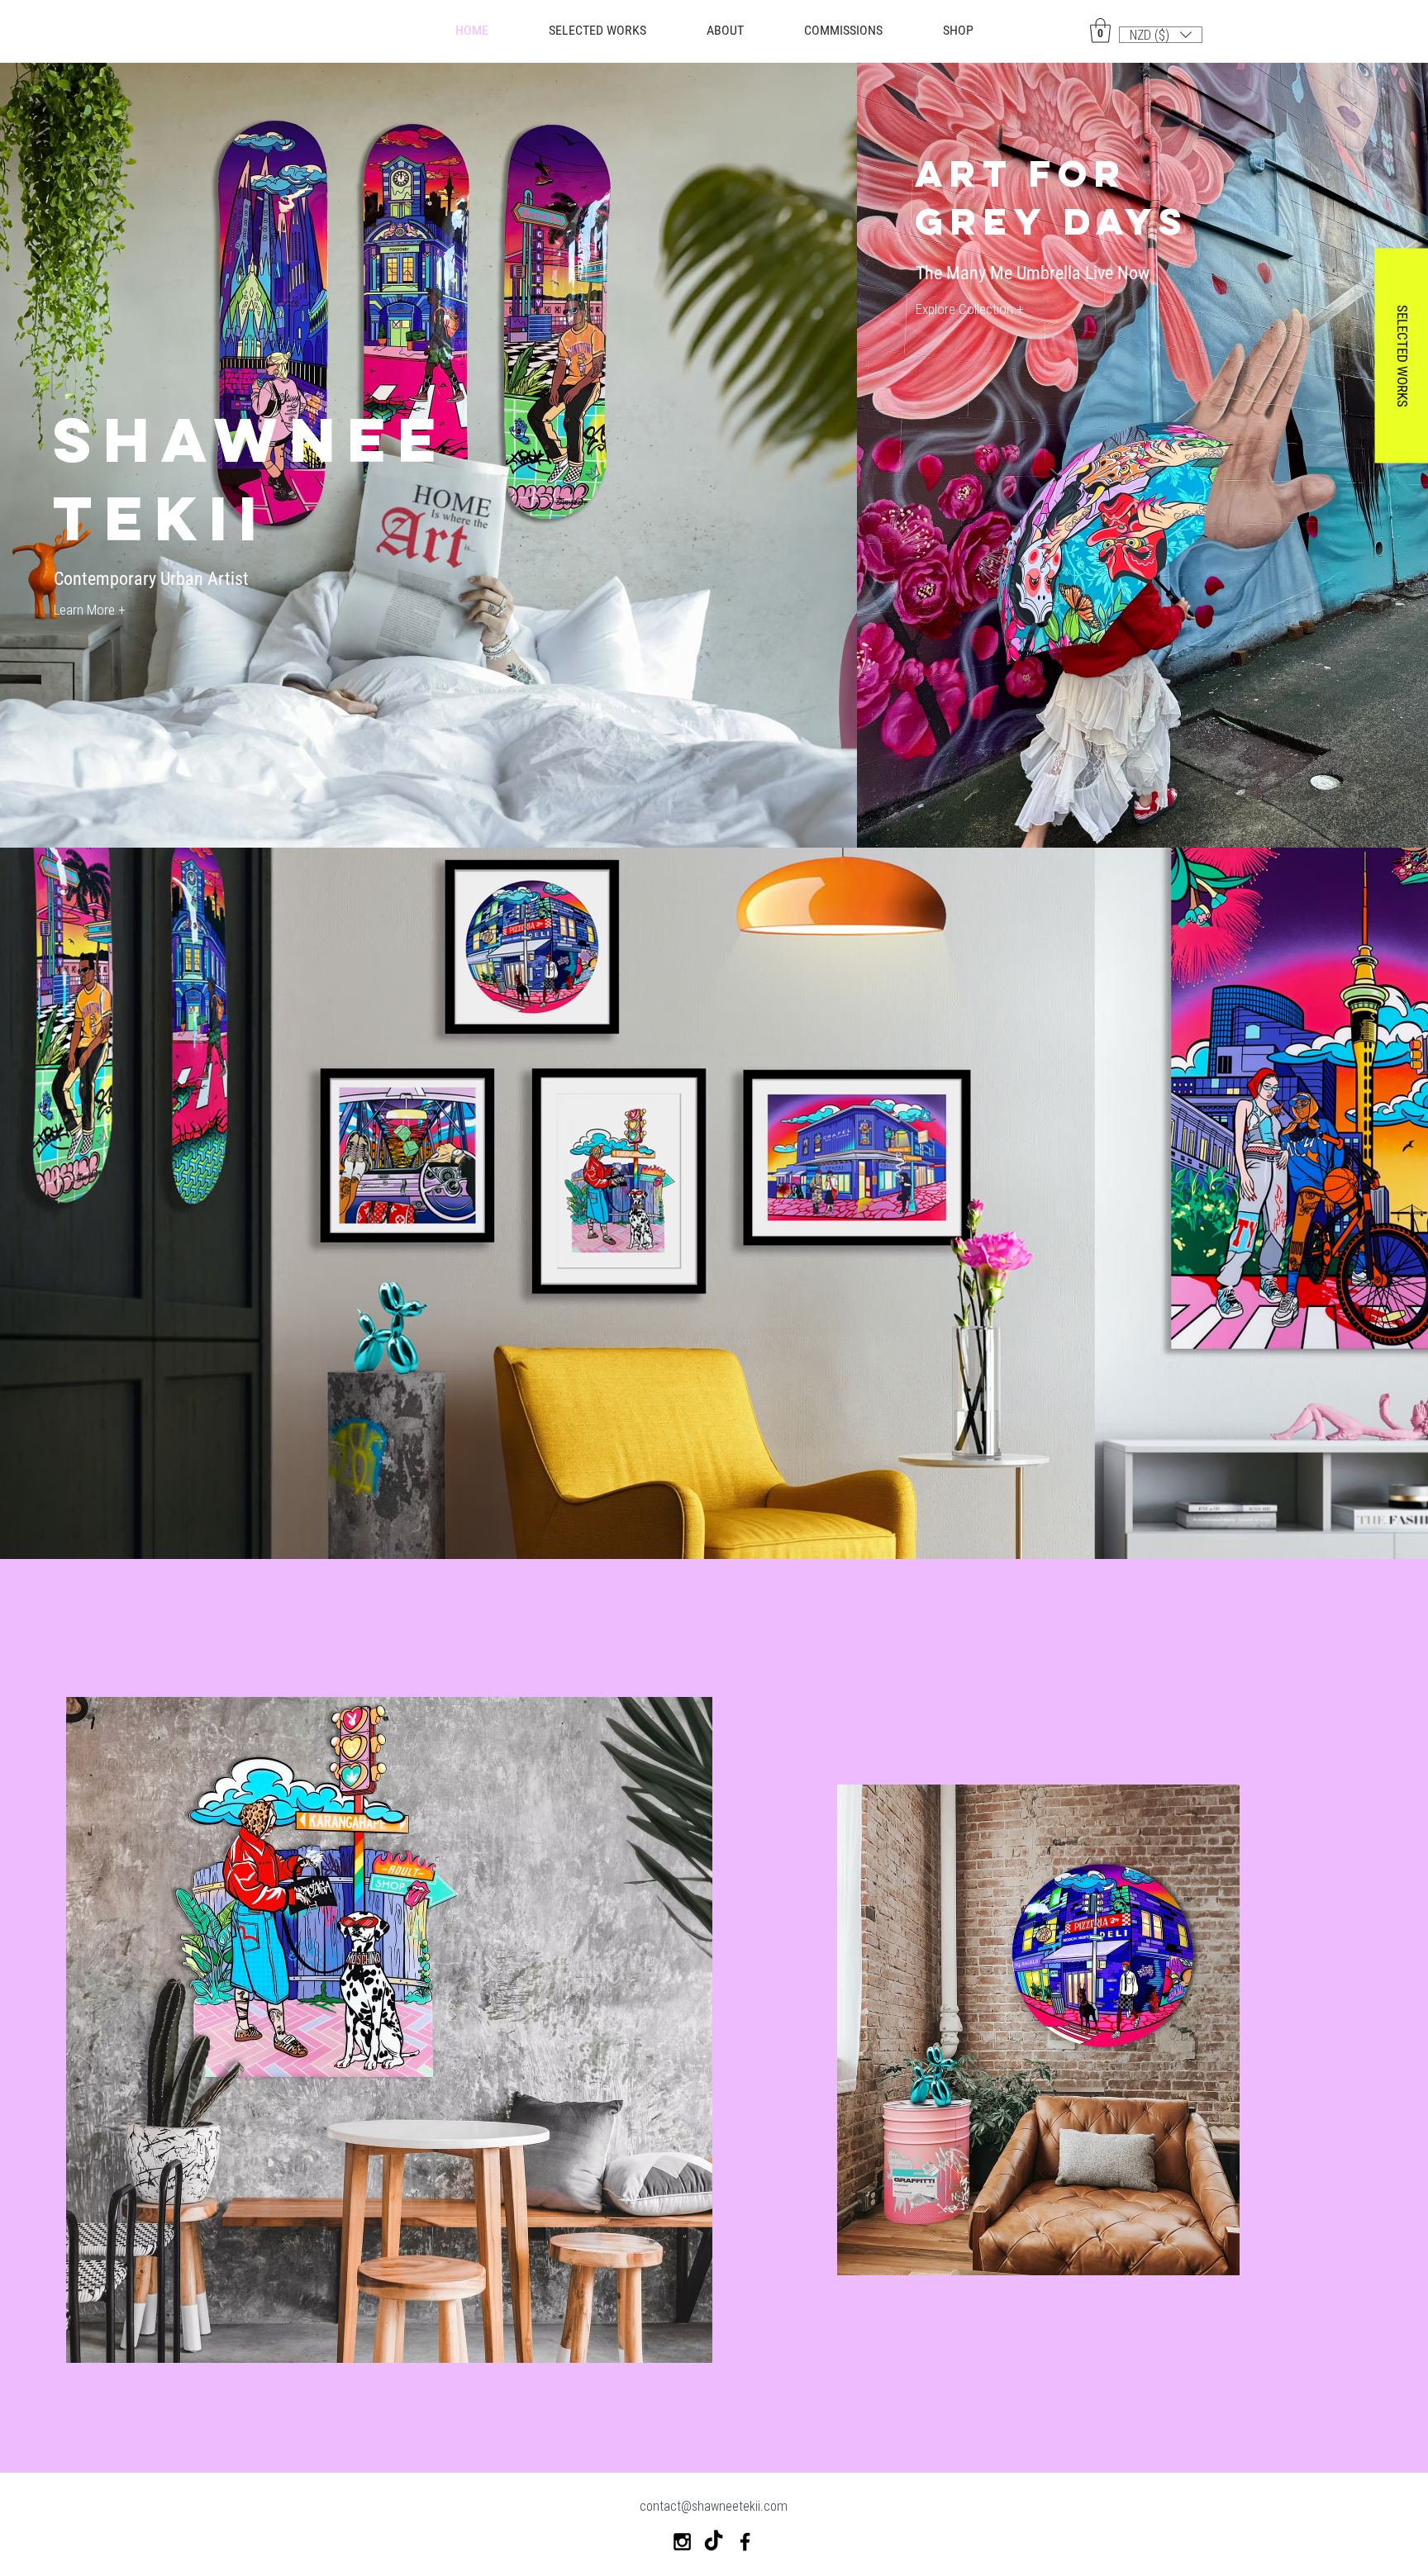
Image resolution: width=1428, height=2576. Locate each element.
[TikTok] (714, 2542)
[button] (958, 31)
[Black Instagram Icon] (682, 2542)
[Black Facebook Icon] (745, 2542)
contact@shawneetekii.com (714, 2506)
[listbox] (1161, 35)
